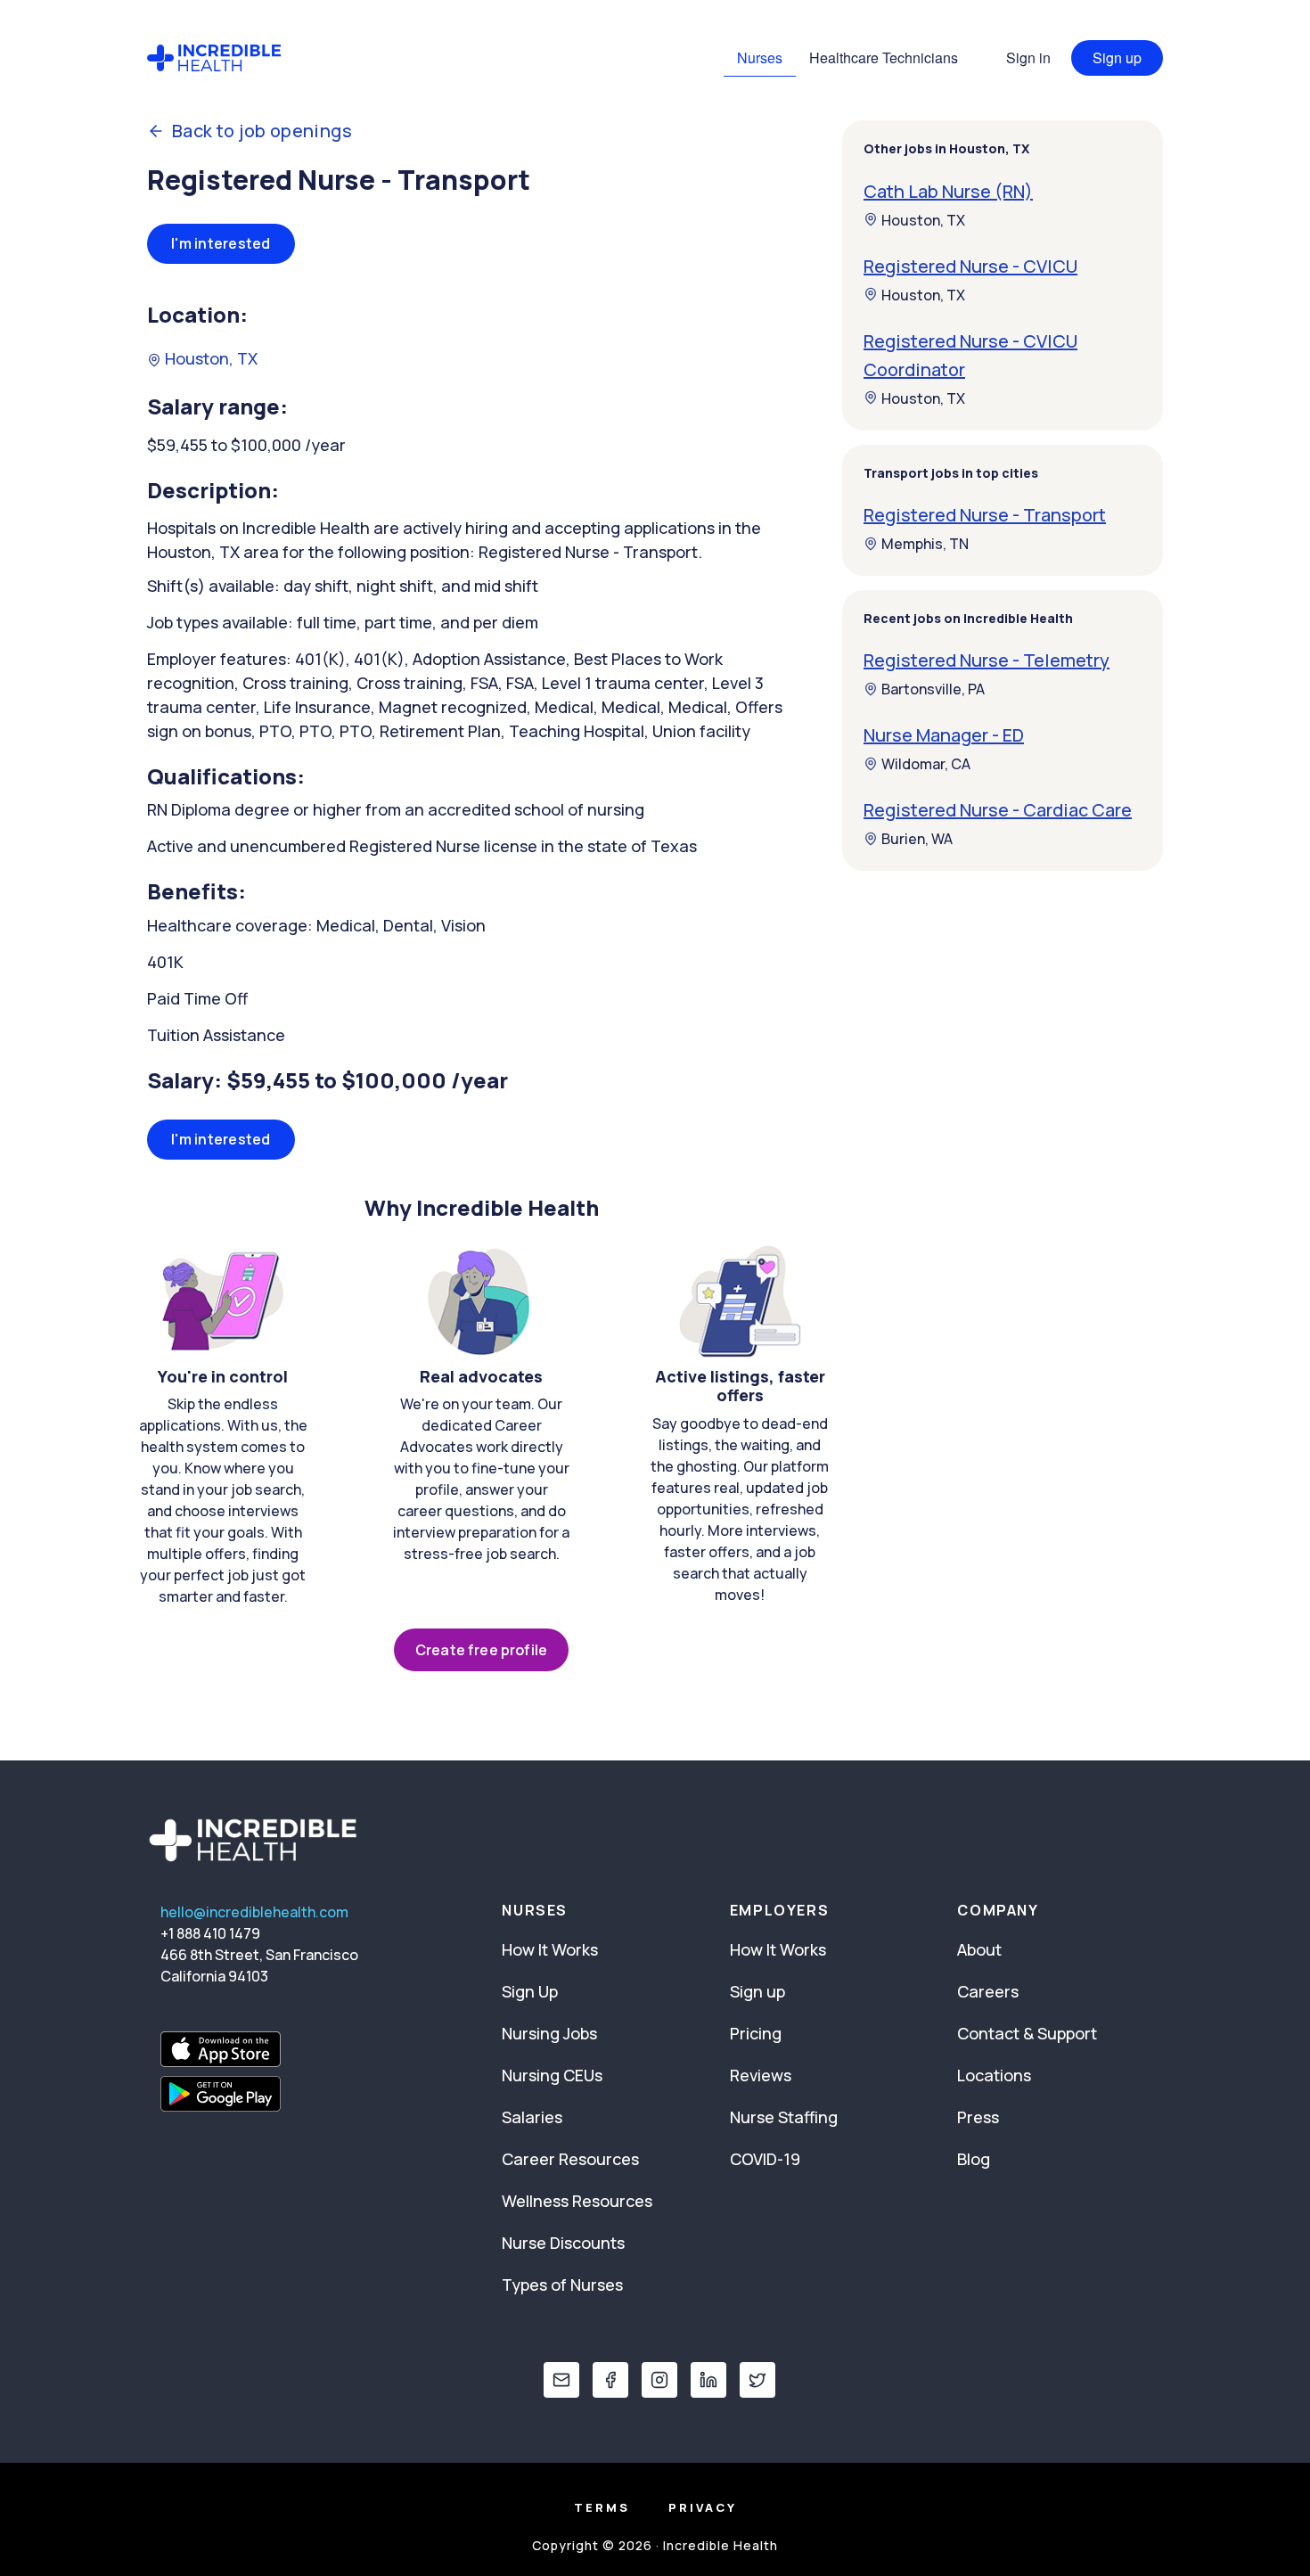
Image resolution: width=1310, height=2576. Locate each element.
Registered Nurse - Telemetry (987, 660)
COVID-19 (765, 2159)
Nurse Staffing (784, 2117)
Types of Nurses (562, 2285)
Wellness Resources (577, 2201)
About (979, 1949)
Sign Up (530, 1991)
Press (978, 2117)
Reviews (761, 2075)
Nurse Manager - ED (944, 735)
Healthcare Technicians (884, 57)
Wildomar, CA (926, 764)
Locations (994, 2075)
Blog (974, 2159)
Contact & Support (1027, 2033)
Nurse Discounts (563, 2243)
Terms (602, 2507)
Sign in (1028, 57)
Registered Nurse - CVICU (970, 265)
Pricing (756, 2033)
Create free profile (481, 1650)
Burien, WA (917, 839)
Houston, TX (209, 358)
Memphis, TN (925, 544)
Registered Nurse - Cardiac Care (998, 810)
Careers (988, 1991)
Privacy (703, 2507)
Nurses (760, 57)
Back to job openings (262, 131)
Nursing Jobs (549, 2033)
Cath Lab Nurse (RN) (948, 190)
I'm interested (221, 243)
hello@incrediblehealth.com (254, 1912)
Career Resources (570, 2159)
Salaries (532, 2117)
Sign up (1117, 57)
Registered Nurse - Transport (985, 515)
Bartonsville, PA (933, 689)
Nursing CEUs (552, 2075)
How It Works (550, 1949)
